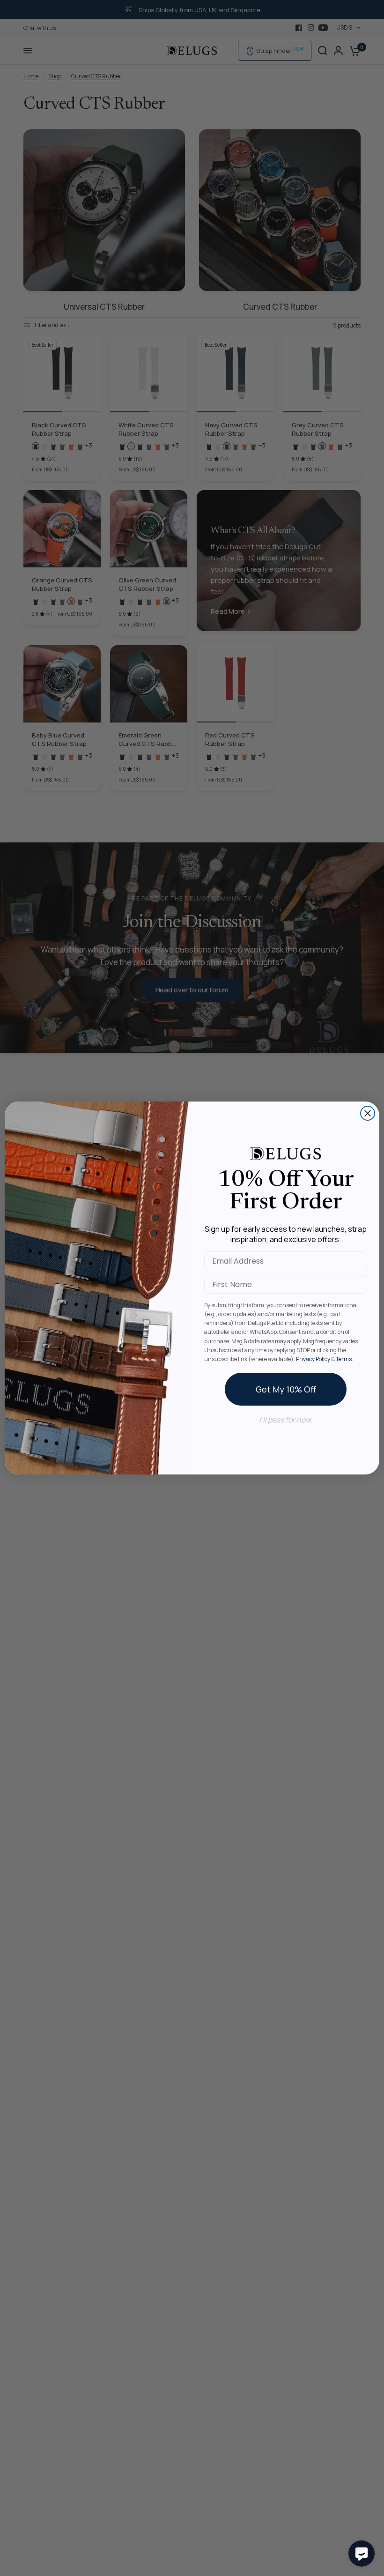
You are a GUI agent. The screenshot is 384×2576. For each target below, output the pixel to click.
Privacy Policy (313, 1359)
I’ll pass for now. (286, 1420)
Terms (344, 1359)
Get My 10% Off (286, 1389)
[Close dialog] (368, 1113)
